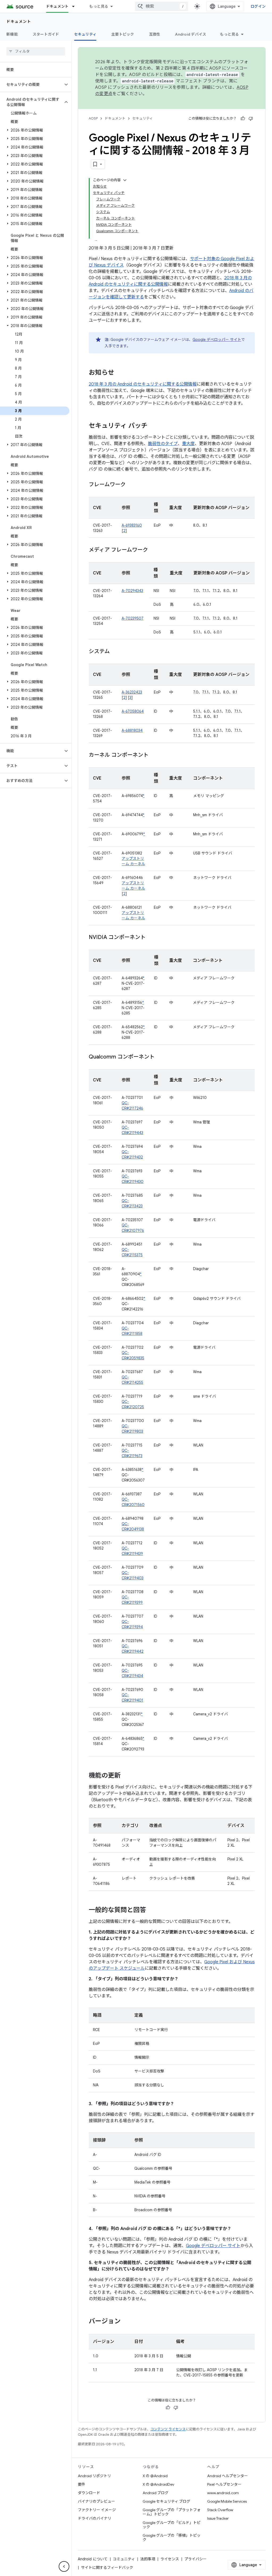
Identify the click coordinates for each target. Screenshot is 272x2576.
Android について (93, 2559)
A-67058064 (133, 711)
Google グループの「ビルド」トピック (172, 2525)
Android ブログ (156, 2493)
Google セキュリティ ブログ (166, 2501)
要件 (82, 2484)
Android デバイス (191, 34)
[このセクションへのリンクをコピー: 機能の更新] (126, 1776)
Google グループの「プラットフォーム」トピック (172, 2512)
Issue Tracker (218, 2518)
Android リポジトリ (94, 2476)
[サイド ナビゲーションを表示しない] (64, 2566)
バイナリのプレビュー (96, 2501)
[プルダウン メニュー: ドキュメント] (76, 6)
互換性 (155, 34)
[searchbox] (36, 51)
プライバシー (195, 2559)
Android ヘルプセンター (228, 2476)
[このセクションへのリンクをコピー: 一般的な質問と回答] (151, 1910)
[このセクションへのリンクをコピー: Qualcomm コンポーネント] (160, 1057)
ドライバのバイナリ (95, 2518)
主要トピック (123, 34)
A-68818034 (132, 730)
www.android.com (223, 2493)
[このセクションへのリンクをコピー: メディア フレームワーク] (153, 550)
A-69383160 (132, 525)
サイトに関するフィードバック (107, 2567)
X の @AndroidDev (158, 2484)
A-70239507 (133, 618)
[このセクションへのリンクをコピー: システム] (115, 652)
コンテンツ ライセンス (168, 2429)
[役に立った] (243, 119)
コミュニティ (124, 2559)
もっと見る (99, 6)
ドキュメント (57, 6)
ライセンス (170, 2559)
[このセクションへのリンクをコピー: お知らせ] (120, 373)
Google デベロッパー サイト (217, 340)
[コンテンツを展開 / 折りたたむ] (125, 180)
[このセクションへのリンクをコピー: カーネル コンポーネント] (154, 755)
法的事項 (148, 2559)
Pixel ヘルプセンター (224, 2484)
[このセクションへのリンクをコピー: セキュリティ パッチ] (153, 426)
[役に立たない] (251, 119)
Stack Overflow (220, 2510)
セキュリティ (85, 34)
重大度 (188, 444)
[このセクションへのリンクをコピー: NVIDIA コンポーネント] (151, 938)
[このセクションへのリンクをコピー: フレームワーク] (131, 485)
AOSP (93, 118)
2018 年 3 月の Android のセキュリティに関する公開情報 (143, 384)
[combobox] (161, 6)
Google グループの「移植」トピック (172, 2537)
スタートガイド (46, 34)
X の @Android (155, 2476)
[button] (31, 84)
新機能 (12, 34)
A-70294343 (132, 591)
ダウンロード (89, 2493)
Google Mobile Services (227, 2501)
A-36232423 (132, 692)
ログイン (258, 6)
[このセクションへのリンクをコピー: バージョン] (126, 2322)
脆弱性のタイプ (163, 444)
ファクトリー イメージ (97, 2510)
